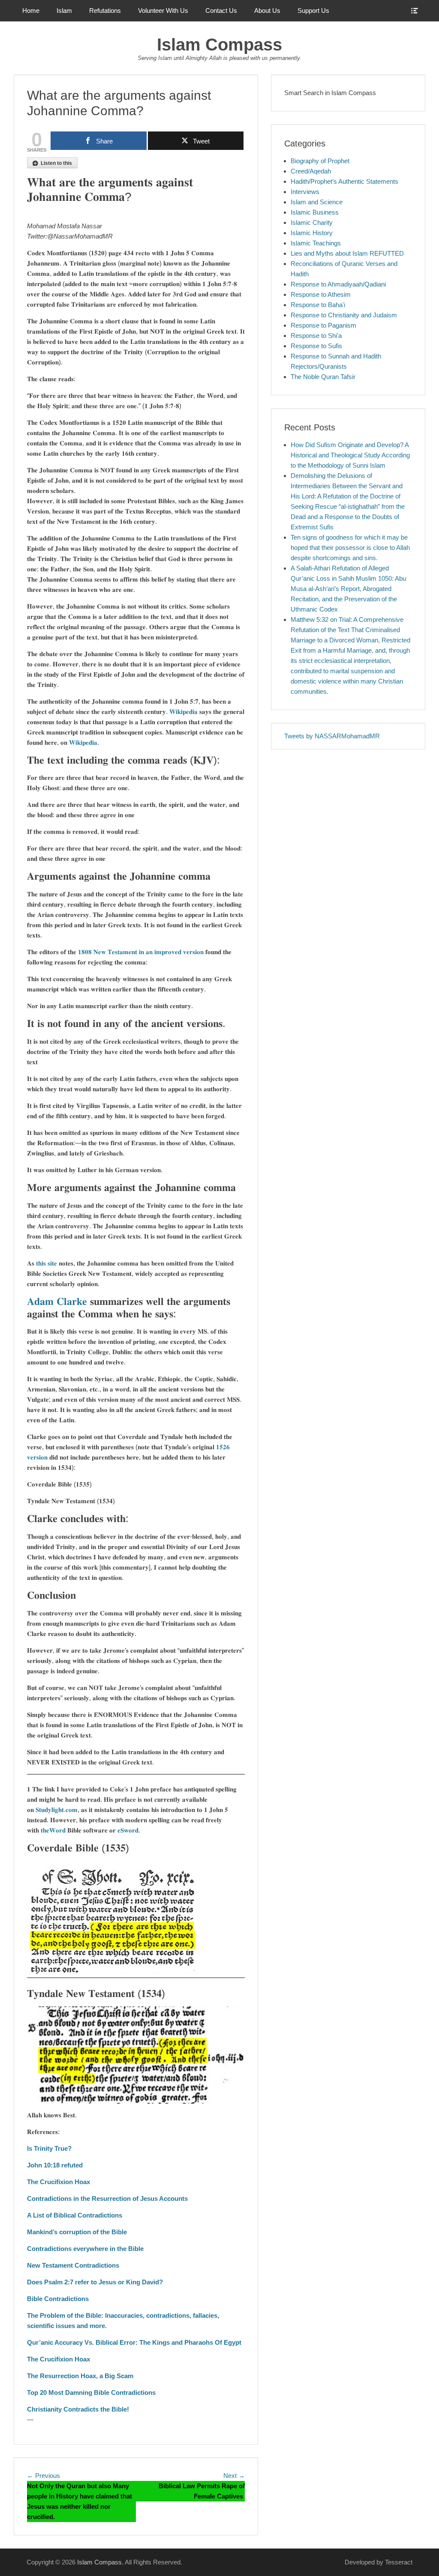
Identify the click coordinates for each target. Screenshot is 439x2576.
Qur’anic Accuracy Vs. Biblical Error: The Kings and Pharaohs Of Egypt (134, 2342)
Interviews (305, 192)
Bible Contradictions (58, 2299)
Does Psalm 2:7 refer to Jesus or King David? (95, 2282)
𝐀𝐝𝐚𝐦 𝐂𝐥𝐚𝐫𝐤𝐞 (57, 1301)
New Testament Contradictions (73, 2265)
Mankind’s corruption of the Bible (77, 2232)
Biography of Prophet (320, 161)
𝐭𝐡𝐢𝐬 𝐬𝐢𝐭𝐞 (47, 1263)
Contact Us (221, 10)
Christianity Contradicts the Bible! (78, 2409)
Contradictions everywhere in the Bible (85, 2249)
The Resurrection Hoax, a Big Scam (80, 2376)
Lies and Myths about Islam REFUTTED (347, 253)
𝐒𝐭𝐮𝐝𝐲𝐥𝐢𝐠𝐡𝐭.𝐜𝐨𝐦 (57, 1810)
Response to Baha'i (318, 305)
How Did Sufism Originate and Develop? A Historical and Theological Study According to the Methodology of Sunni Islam (350, 455)
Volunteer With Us (163, 10)
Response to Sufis (316, 346)
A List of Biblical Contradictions (75, 2215)
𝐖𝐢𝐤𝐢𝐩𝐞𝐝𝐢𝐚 (183, 712)
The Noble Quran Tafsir (323, 377)
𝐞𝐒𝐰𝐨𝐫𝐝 (127, 1830)
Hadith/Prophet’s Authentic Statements (344, 181)
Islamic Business (315, 212)
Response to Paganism (323, 325)
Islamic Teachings (316, 243)
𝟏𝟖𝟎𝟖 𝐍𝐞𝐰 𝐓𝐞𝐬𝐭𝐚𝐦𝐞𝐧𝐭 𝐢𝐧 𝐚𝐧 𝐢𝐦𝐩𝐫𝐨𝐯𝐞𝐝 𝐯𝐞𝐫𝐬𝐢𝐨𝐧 (141, 952)
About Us (267, 10)
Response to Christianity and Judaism (344, 315)
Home (31, 10)
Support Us (313, 10)
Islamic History (312, 233)
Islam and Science (317, 202)
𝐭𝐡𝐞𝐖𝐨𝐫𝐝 (53, 1830)
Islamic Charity (312, 222)
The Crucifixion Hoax (59, 2182)
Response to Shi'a (316, 336)
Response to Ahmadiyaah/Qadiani (338, 284)
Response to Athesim (321, 294)
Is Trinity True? (49, 2148)
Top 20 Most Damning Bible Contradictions (91, 2392)
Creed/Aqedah (311, 171)
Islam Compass (219, 45)
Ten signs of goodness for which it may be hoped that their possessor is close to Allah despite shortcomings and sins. (350, 548)
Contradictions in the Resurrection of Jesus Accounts (107, 2198)
